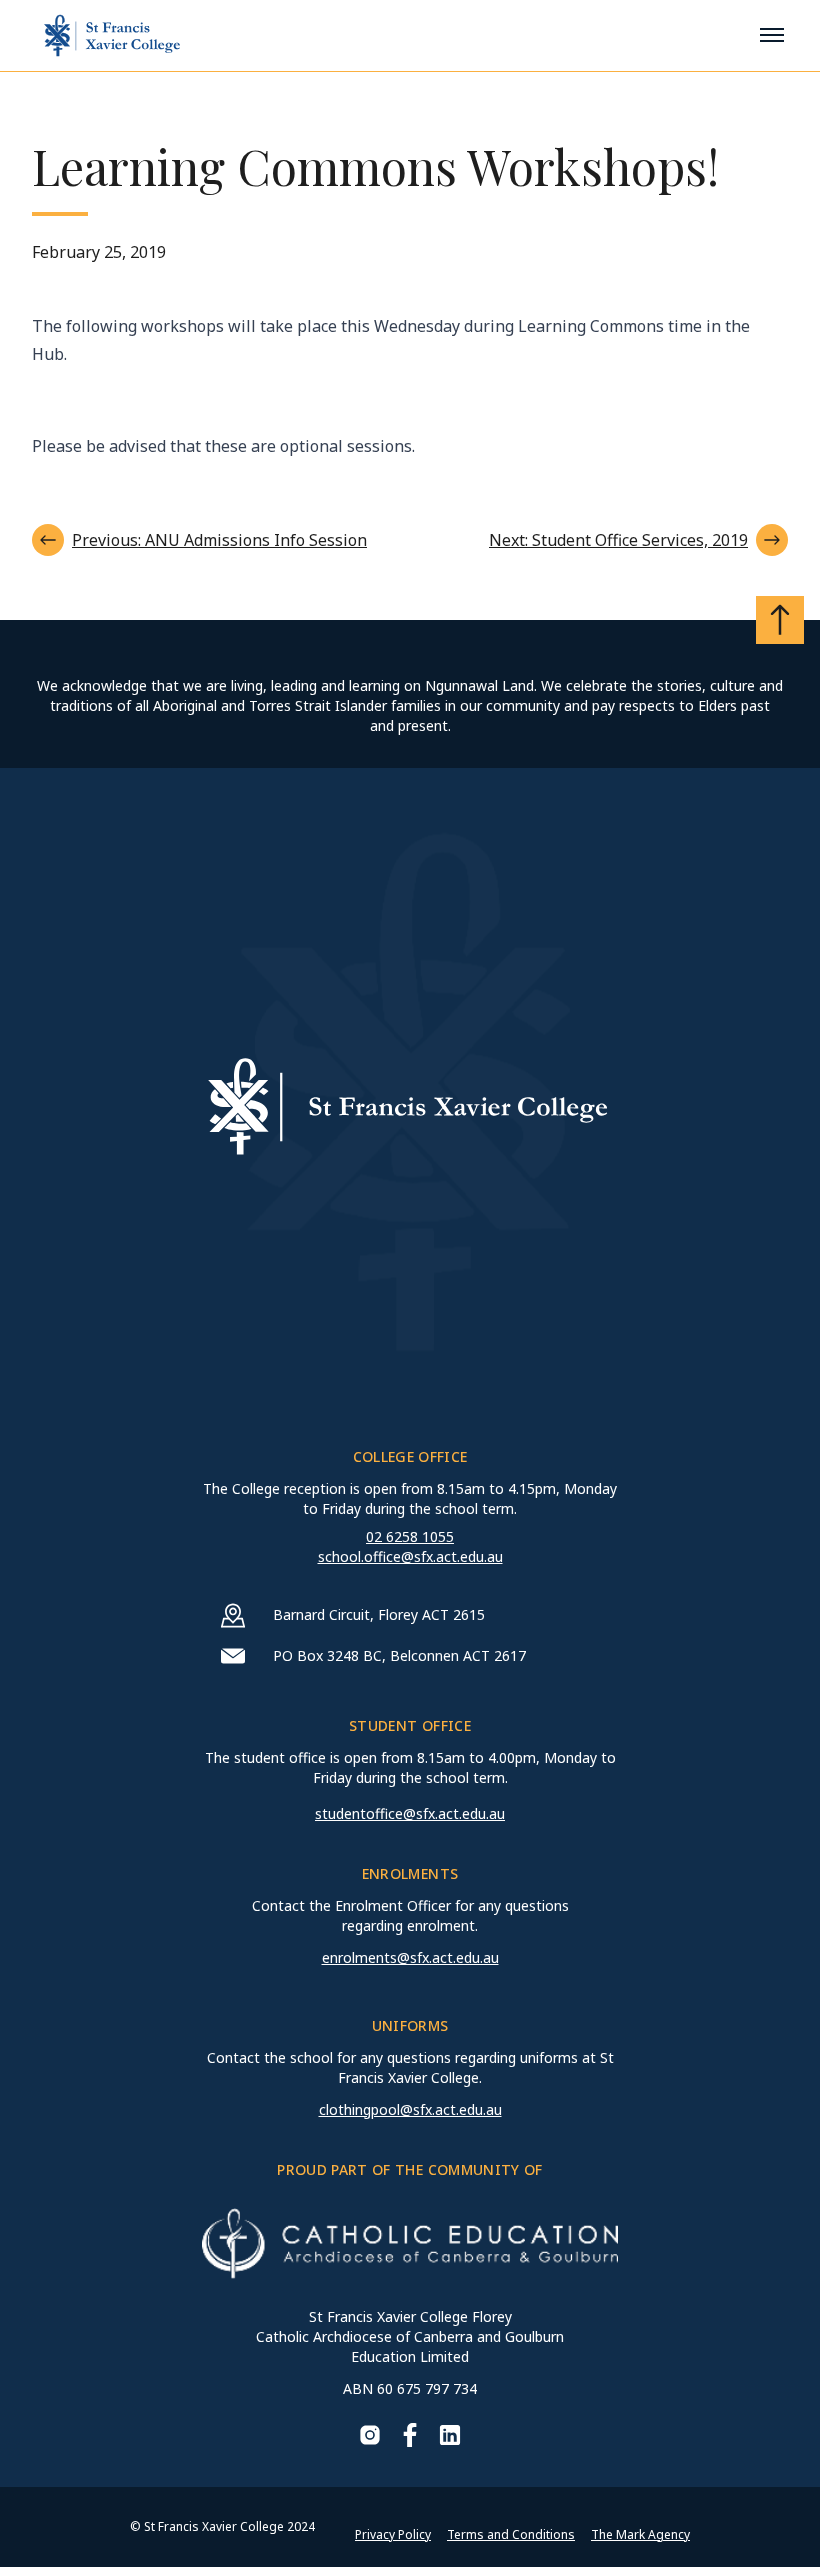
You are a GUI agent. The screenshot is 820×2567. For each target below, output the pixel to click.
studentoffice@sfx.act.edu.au (410, 1813)
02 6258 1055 (410, 1536)
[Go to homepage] (112, 35)
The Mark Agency (640, 2534)
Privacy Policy (393, 2534)
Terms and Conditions (511, 2534)
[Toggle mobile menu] (772, 35)
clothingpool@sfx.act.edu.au (410, 2109)
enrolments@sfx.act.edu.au (410, 1957)
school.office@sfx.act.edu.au (410, 1556)
